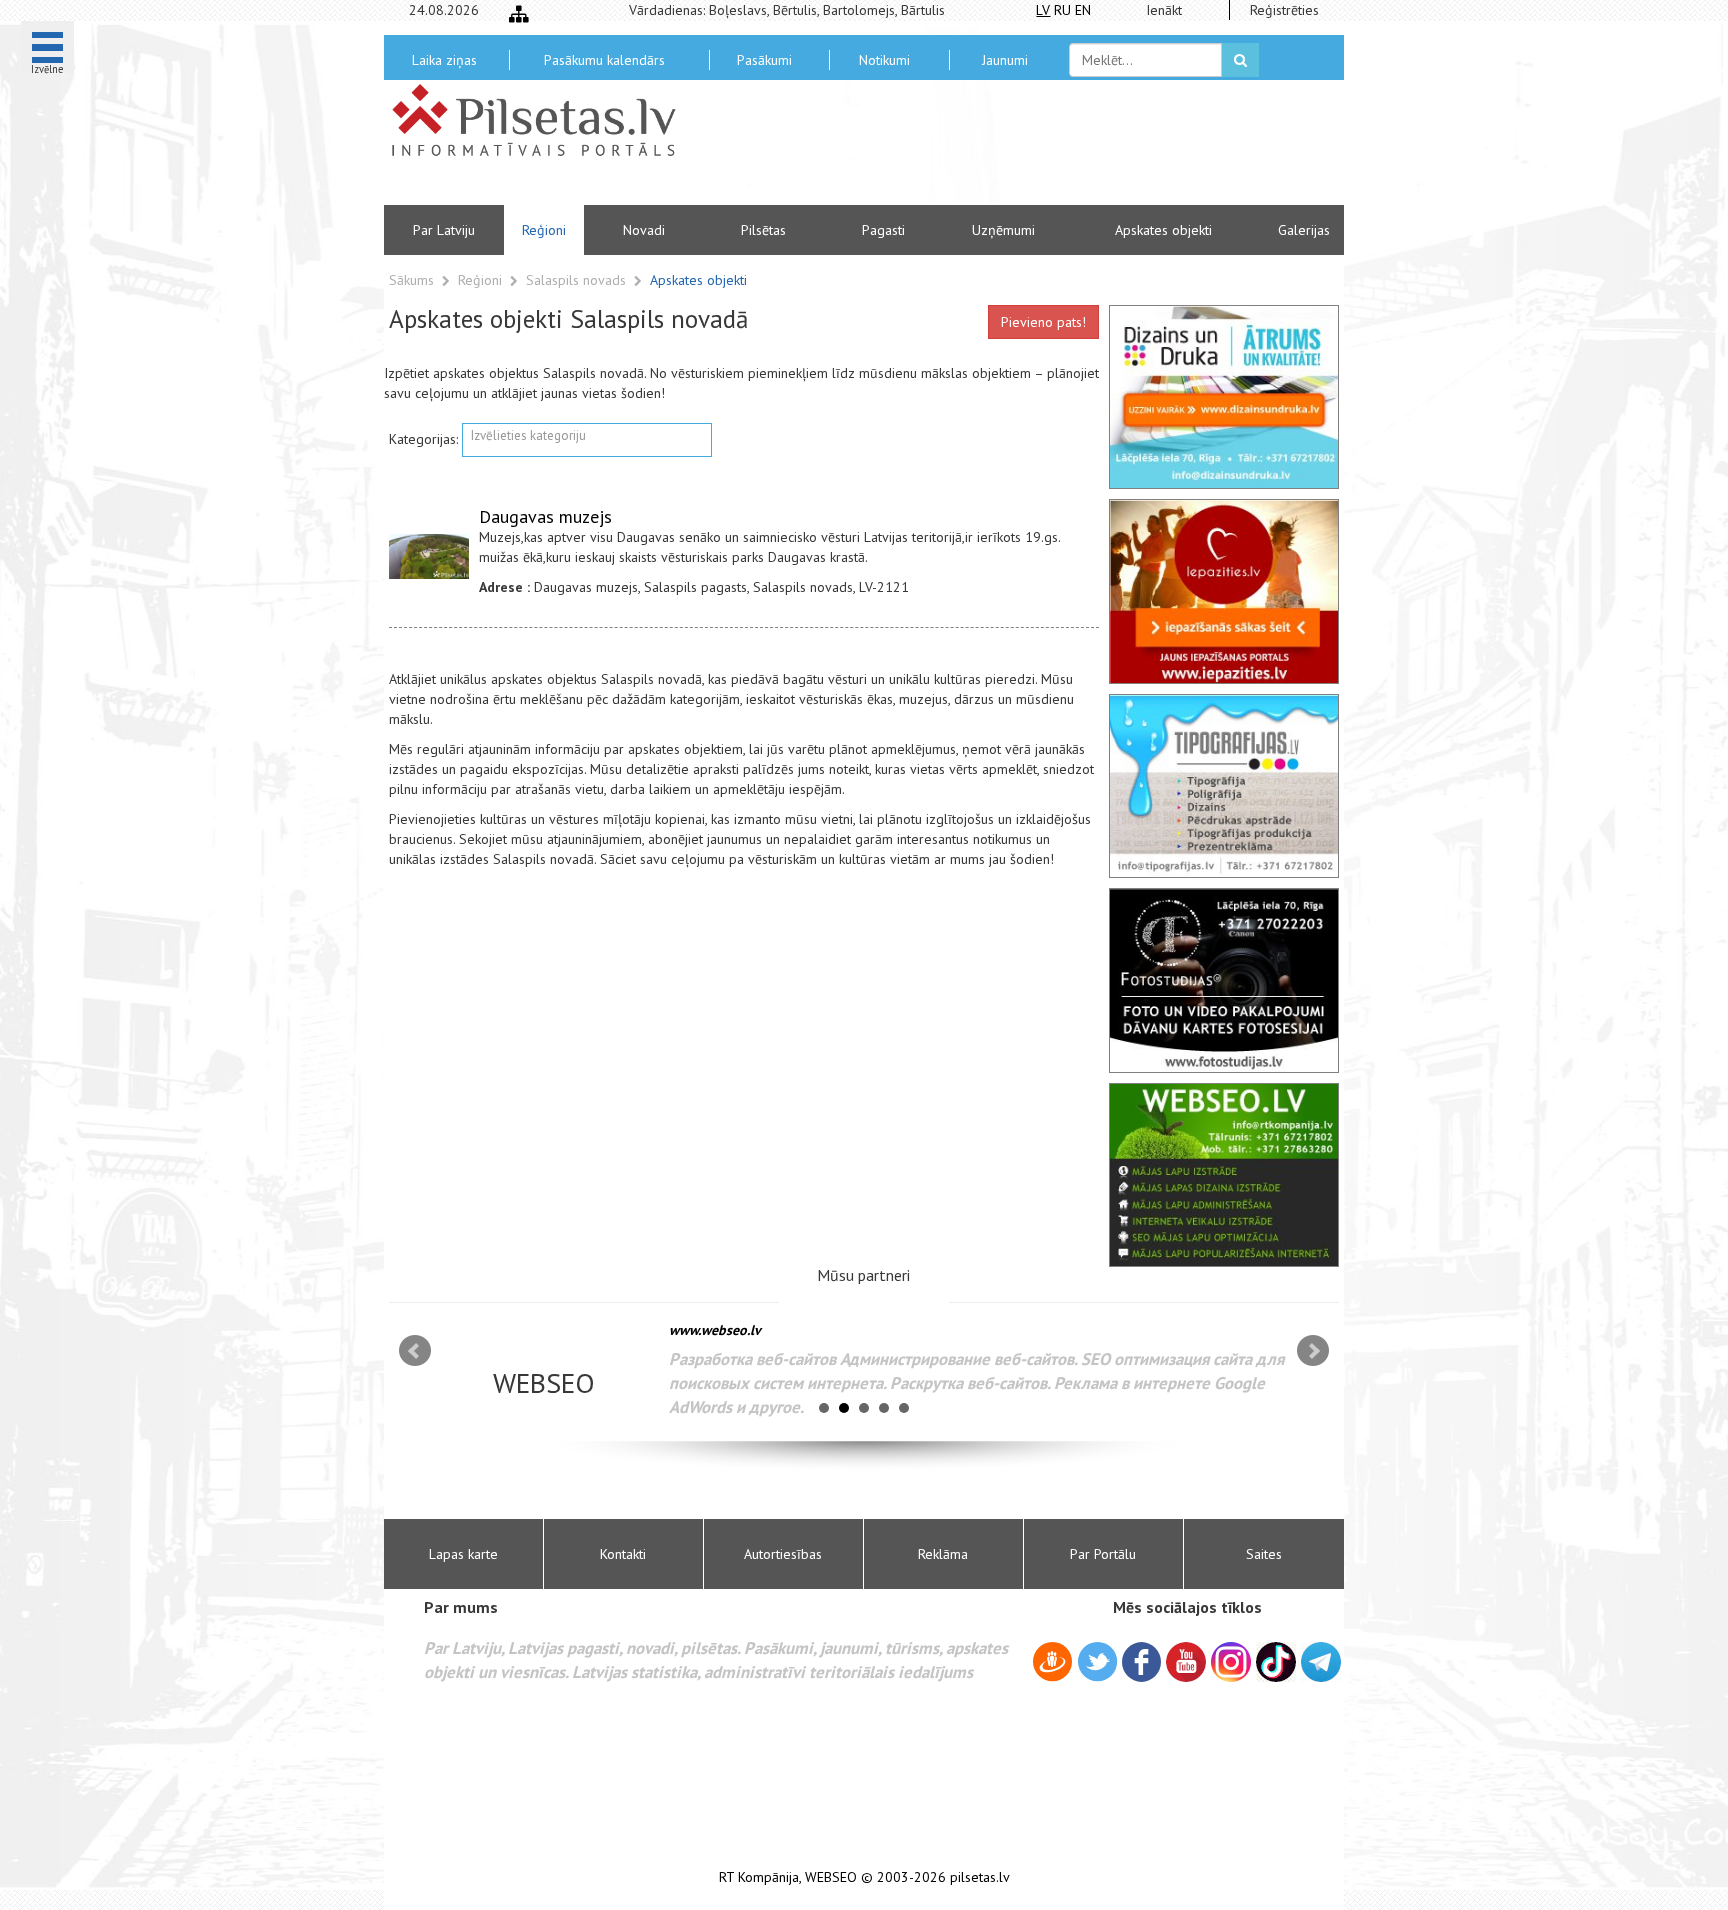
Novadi (644, 230)
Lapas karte (463, 1554)
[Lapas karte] (519, 14)
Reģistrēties (1284, 10)
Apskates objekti (1163, 230)
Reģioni (544, 230)
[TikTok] (1276, 1662)
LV (1043, 10)
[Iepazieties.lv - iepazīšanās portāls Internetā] (1224, 591)
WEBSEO (831, 1877)
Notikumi (884, 60)
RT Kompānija (759, 1877)
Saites (1264, 1554)
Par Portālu (1103, 1554)
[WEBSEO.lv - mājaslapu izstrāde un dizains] (1224, 1175)
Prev (415, 1351)
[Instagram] (1231, 1662)
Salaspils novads (578, 280)
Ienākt (1164, 10)
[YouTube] (1186, 1662)
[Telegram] (1321, 1662)
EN (1083, 10)
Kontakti (623, 1554)
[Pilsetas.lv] (544, 120)
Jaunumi (1005, 60)
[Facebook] (1141, 1665)
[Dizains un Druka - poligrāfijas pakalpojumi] (1224, 397)
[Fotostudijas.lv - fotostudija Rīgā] (1224, 980)
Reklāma (943, 1554)
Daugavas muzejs (545, 516)
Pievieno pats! (1043, 322)
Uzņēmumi (1003, 230)
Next (1313, 1351)
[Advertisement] (1009, 150)
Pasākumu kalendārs (604, 60)
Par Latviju (444, 230)
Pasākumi (764, 60)
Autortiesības (783, 1554)
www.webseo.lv (715, 1330)
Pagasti (883, 230)
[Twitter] (1097, 1665)
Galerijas (1304, 230)
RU (1062, 10)
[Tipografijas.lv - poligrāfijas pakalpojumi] (1224, 786)
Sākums (411, 280)
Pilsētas (763, 230)
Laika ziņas (444, 60)
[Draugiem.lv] (1052, 1665)
